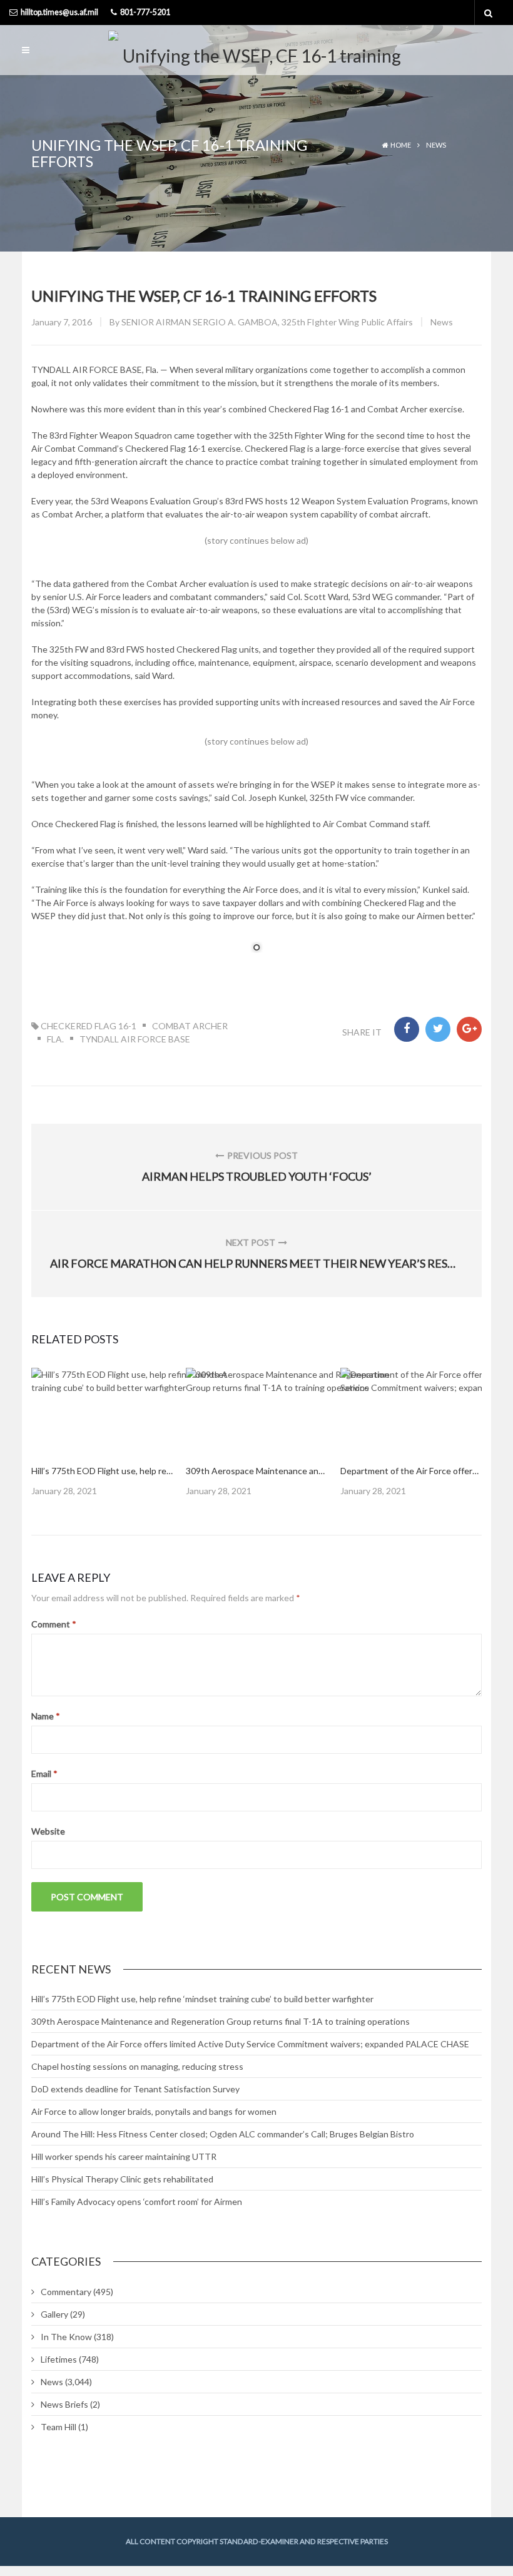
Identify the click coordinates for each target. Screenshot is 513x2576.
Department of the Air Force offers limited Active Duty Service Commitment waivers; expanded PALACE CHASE (250, 2044)
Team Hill (58, 2427)
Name (46, 1716)
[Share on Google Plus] (469, 1029)
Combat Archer (190, 1026)
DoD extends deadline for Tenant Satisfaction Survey (135, 2089)
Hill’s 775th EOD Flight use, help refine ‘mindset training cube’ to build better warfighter (202, 1999)
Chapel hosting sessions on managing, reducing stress (137, 2066)
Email (44, 1774)
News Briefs (64, 2404)
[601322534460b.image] (144, 1410)
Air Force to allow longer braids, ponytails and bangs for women (154, 2111)
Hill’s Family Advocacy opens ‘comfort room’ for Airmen (137, 2202)
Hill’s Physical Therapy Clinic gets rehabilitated (122, 2179)
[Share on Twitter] (438, 1029)
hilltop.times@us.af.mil (59, 12)
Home (401, 145)
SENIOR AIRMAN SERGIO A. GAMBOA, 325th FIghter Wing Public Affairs (267, 322)
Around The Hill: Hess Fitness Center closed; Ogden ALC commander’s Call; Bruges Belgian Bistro (223, 2134)
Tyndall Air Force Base (135, 1039)
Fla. (55, 1039)
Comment (54, 1624)
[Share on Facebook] (407, 1029)
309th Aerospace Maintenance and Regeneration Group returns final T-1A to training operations (221, 2021)
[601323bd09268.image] (298, 1410)
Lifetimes (59, 2359)
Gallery (54, 2314)
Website (48, 1831)
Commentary (66, 2292)
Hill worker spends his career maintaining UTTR (124, 2156)
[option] (102, 1432)
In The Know (66, 2337)
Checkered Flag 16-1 (89, 1026)
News (436, 145)
